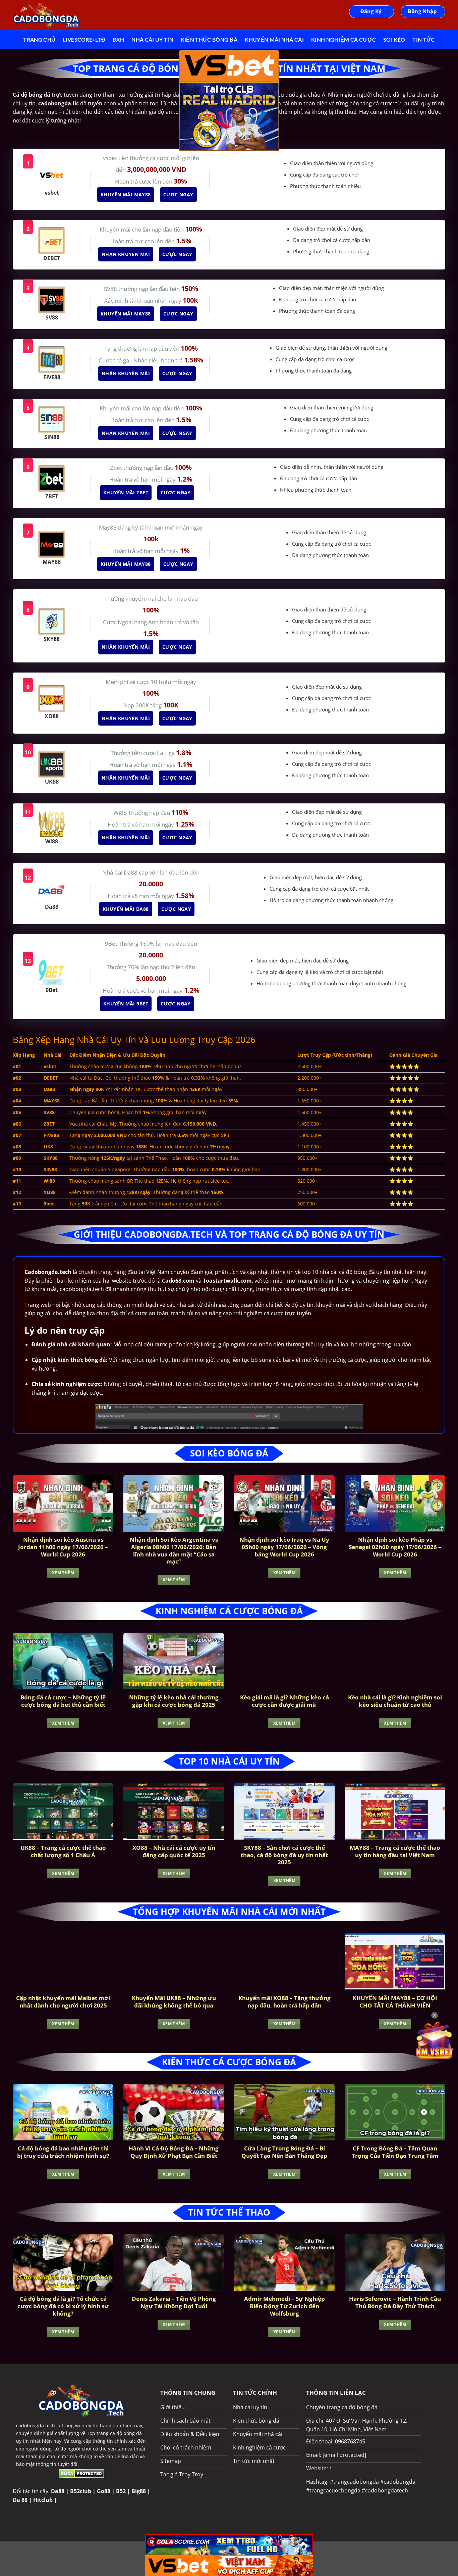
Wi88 (121, 813)
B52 (121, 2491)
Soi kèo (394, 39)
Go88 (104, 2491)
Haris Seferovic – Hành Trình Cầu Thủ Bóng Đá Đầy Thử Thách (395, 2302)
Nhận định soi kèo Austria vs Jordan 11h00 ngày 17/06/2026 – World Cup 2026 (63, 1547)
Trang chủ (39, 39)
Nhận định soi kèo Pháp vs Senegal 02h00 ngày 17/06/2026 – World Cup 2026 (395, 1547)
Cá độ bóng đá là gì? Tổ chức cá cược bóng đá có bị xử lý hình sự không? (63, 2306)
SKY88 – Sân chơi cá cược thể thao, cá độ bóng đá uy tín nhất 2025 (284, 1855)
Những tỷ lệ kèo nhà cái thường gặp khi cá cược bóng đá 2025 (174, 1701)
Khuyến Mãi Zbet (126, 492)
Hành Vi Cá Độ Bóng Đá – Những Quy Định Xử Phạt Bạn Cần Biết (174, 2152)
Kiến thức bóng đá (209, 39)
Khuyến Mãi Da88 (126, 909)
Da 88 (20, 2500)
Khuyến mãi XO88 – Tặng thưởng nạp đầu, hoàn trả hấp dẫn (284, 2002)
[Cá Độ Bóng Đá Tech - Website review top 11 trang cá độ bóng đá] (46, 15)
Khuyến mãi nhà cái (274, 39)
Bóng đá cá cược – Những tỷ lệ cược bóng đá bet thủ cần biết (63, 1701)
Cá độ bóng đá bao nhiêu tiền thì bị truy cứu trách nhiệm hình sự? (63, 2152)
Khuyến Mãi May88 (126, 194)
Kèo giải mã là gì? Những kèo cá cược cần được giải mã (284, 1701)
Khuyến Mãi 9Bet (126, 1004)
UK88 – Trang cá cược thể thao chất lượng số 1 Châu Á (63, 1851)
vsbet (111, 158)
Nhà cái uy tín (152, 39)
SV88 (111, 289)
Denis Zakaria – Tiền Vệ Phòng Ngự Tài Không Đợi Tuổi (174, 2302)
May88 (108, 527)
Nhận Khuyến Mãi (126, 254)
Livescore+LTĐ (84, 39)
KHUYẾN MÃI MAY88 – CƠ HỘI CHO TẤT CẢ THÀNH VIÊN (395, 2002)
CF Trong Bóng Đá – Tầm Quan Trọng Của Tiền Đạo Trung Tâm (395, 2152)
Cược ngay (179, 194)
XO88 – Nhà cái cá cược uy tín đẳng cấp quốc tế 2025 (174, 1851)
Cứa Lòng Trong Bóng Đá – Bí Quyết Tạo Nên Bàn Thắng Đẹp (284, 2152)
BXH (118, 39)
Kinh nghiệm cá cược (343, 39)
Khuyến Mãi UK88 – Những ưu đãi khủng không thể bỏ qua (174, 2002)
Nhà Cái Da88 (121, 872)
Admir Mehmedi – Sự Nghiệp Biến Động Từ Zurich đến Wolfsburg (284, 2306)
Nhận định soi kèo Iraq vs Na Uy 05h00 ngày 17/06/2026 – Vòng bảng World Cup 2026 (284, 1547)
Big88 (139, 2491)
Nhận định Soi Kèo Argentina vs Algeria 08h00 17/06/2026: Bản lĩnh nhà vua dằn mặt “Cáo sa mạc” (174, 1550)
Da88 (58, 2491)
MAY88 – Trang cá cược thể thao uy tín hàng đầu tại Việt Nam (395, 1851)
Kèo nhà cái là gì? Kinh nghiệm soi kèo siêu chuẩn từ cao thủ (395, 1701)
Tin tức (423, 39)
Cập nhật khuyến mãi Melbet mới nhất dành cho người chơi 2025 (63, 2002)
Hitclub (43, 2500)
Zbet (117, 468)
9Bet (112, 944)
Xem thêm (63, 1573)
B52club (81, 2491)
